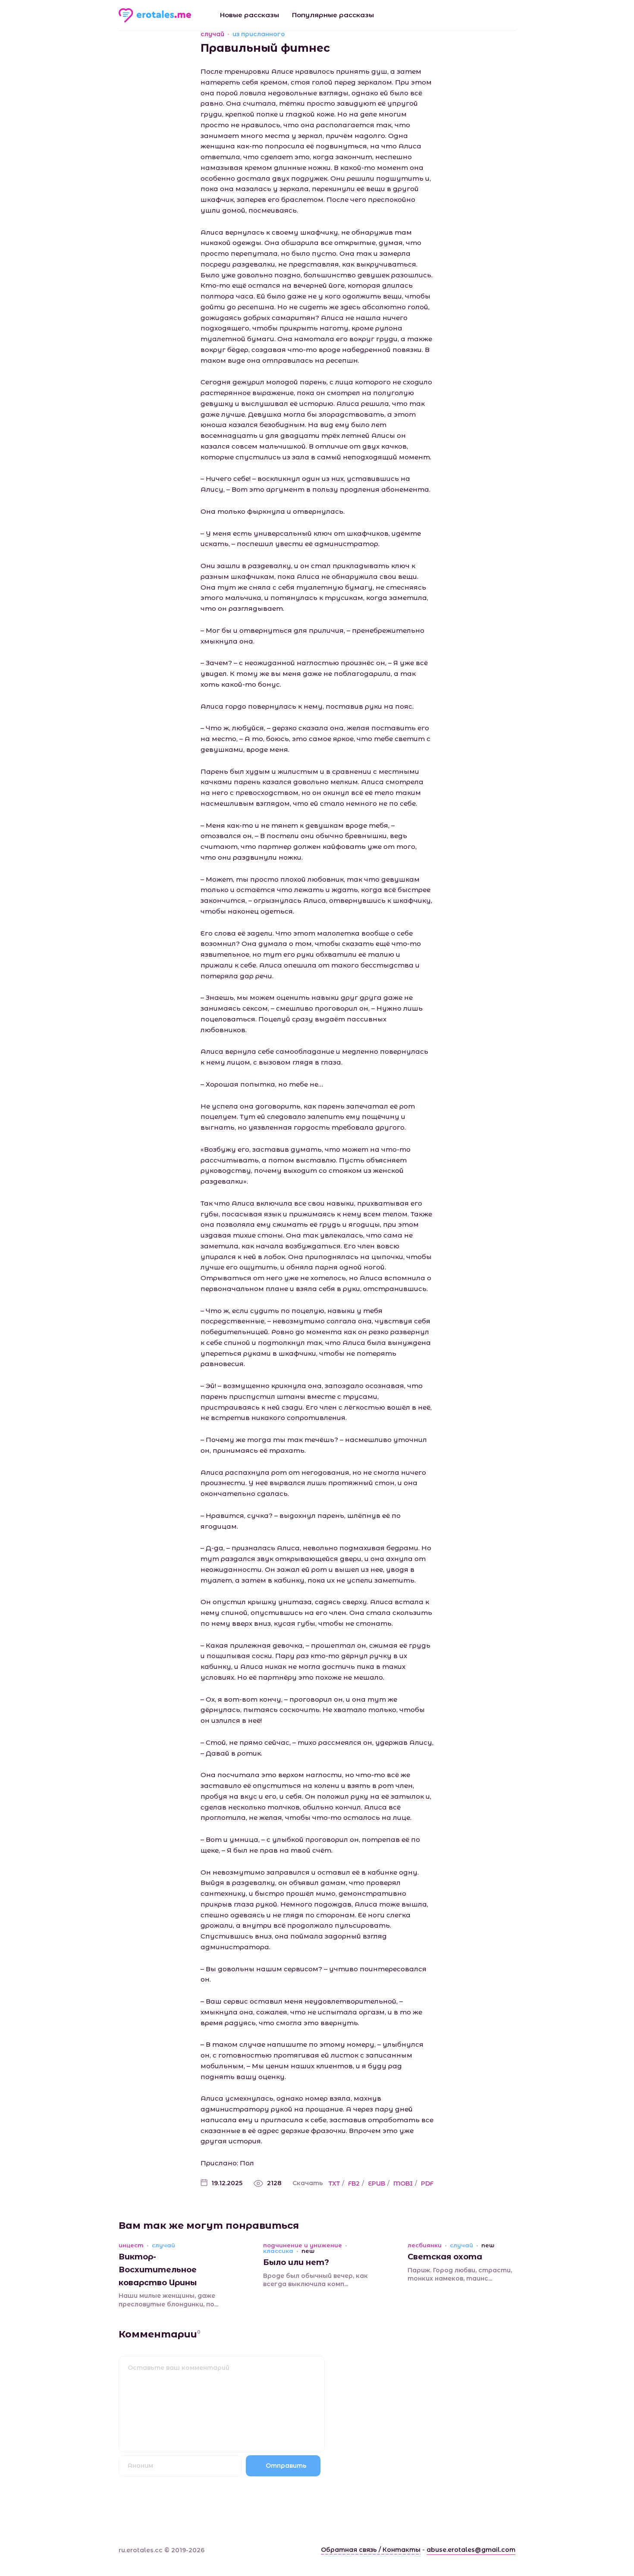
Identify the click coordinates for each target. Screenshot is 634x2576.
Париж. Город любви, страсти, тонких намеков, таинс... (460, 2274)
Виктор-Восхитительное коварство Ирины (158, 2270)
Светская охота (445, 2257)
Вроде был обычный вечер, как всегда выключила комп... (315, 2280)
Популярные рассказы (333, 15)
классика (278, 2251)
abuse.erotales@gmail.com (471, 2550)
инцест (131, 2245)
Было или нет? (296, 2262)
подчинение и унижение (303, 2245)
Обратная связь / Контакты (371, 2550)
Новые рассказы (250, 15)
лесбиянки (425, 2245)
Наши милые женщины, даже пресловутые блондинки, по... (168, 2300)
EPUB (377, 2183)
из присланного (259, 34)
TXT (334, 2183)
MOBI (403, 2183)
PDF (427, 2183)
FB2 (354, 2183)
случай (212, 34)
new (308, 2251)
